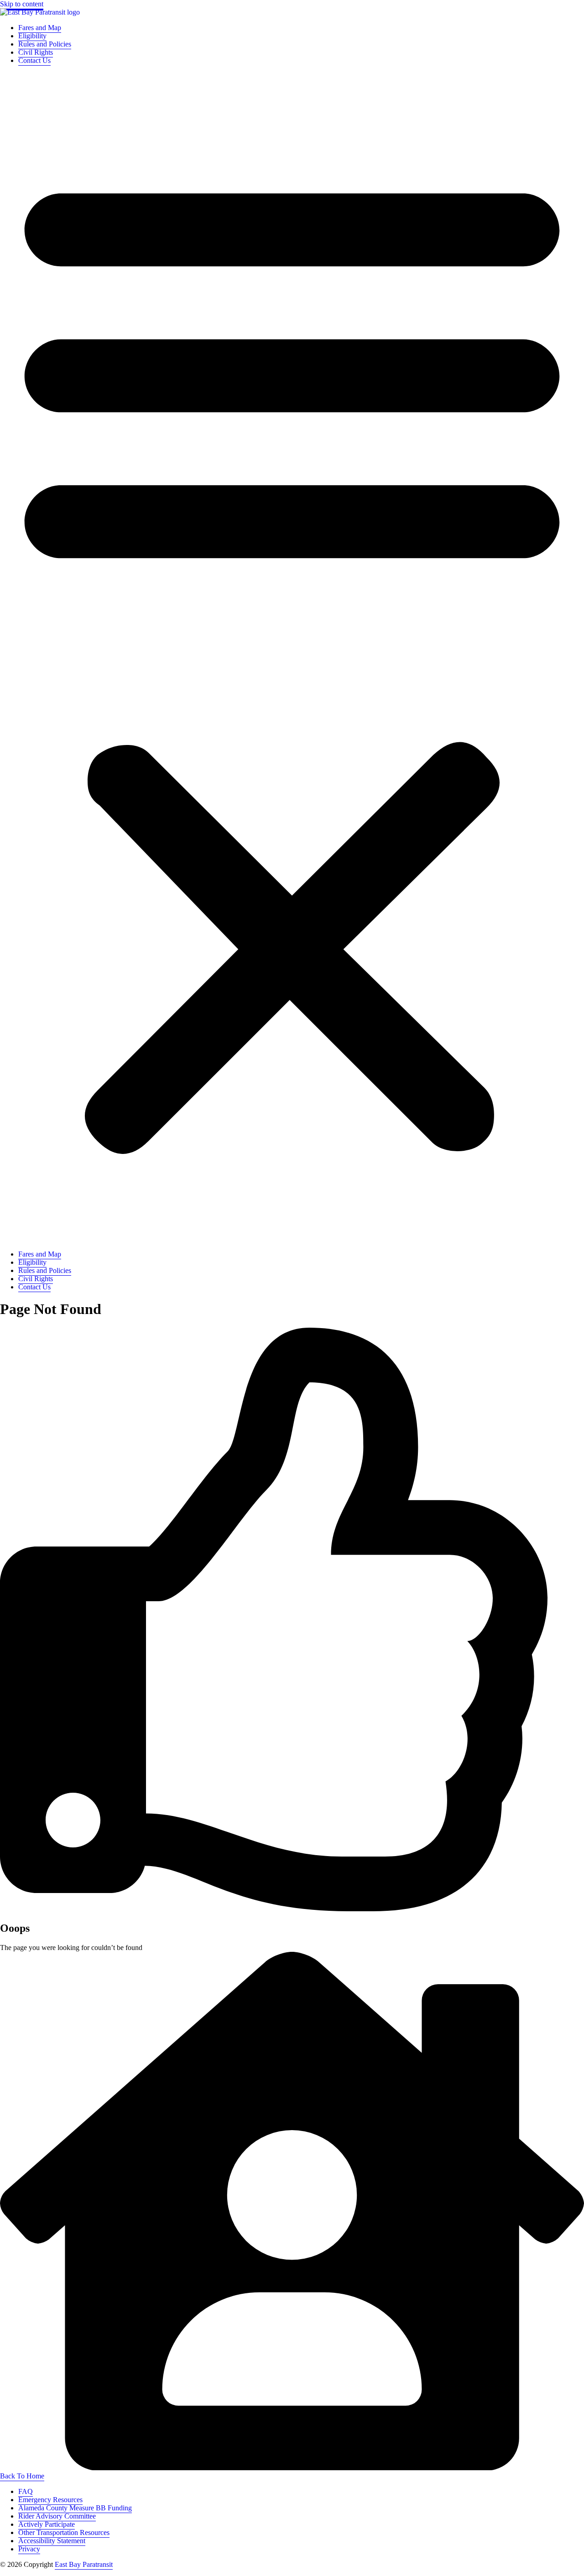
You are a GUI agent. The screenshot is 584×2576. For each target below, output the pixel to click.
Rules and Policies (45, 44)
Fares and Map (40, 28)
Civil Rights (36, 52)
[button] (292, 657)
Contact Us (34, 60)
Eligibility (32, 36)
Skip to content (22, 4)
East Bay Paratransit (84, 2564)
